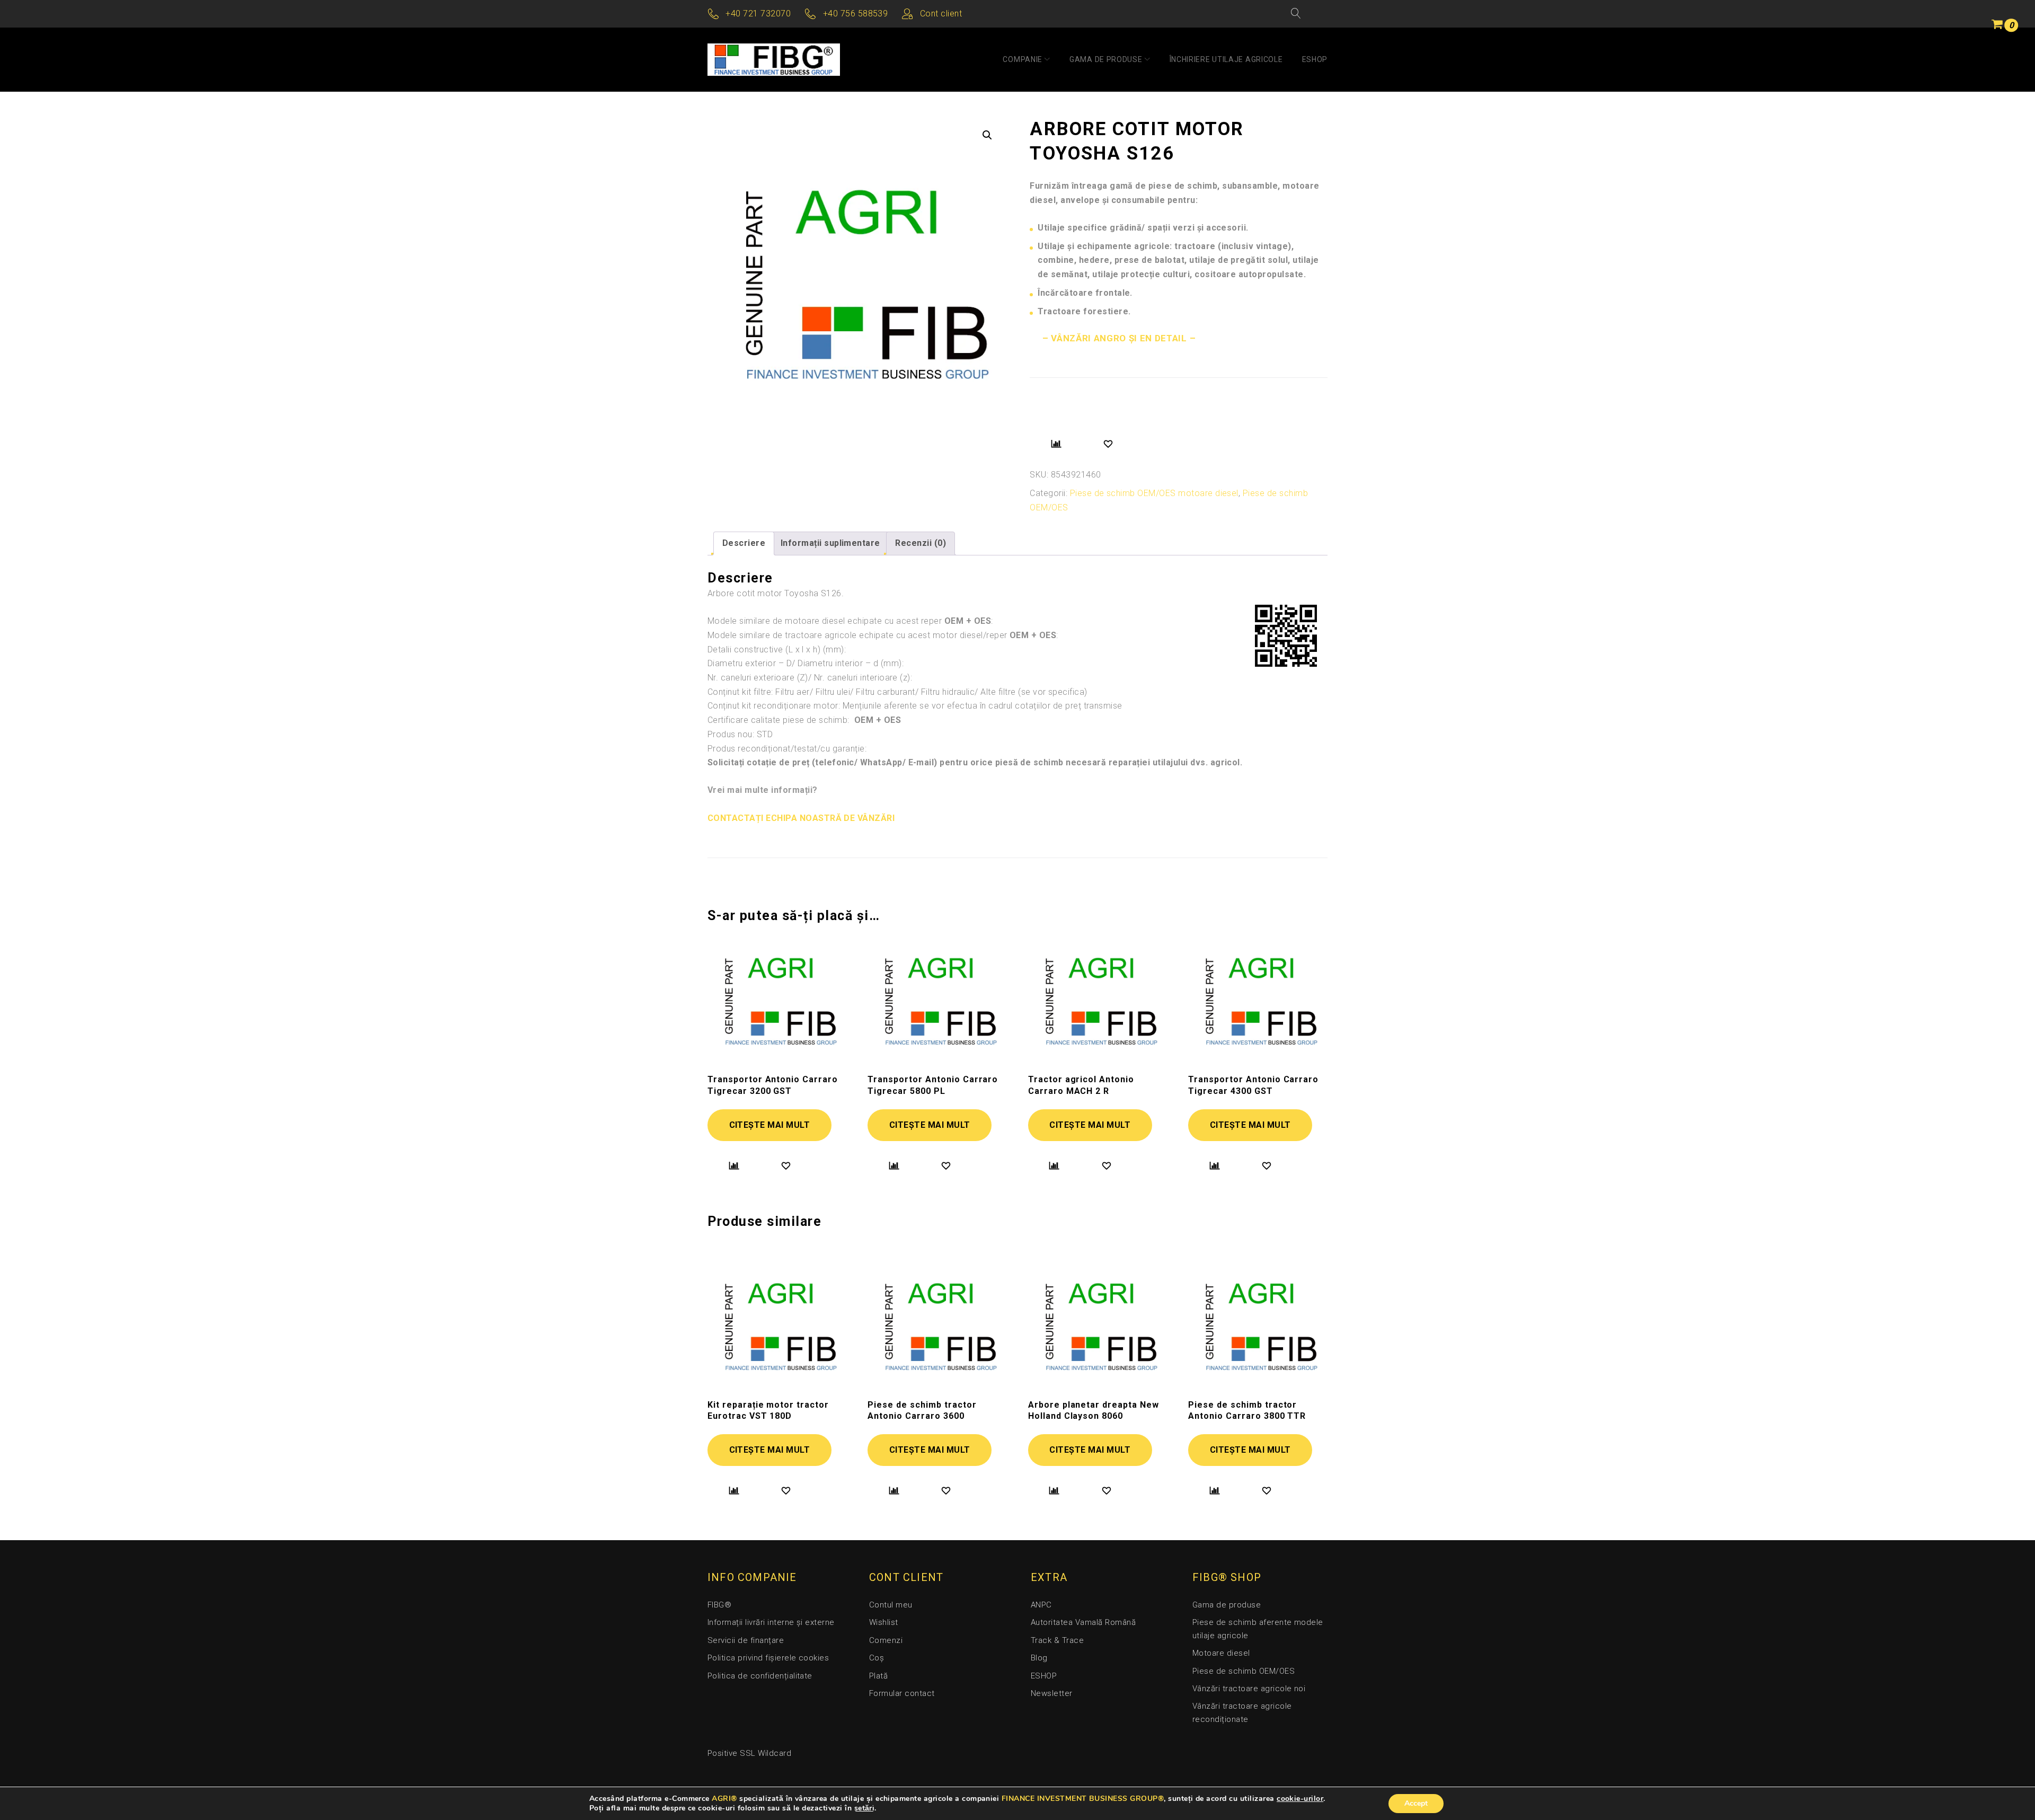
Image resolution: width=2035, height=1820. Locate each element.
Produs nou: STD (740, 734)
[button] (987, 135)
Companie (1023, 59)
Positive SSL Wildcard (749, 1753)
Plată (878, 1676)
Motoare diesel (1221, 1653)
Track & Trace (1057, 1640)
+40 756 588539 (856, 14)
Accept (1416, 1803)
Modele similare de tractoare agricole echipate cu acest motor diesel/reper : (883, 635)
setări (865, 1808)
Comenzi (886, 1640)
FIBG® (719, 1605)
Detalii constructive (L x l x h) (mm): (777, 650)
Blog (1039, 1658)
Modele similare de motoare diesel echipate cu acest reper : (850, 621)
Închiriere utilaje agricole (1226, 59)
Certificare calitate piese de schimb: (804, 720)
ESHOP (1315, 59)
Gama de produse (1106, 59)
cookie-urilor (1300, 1799)
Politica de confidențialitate (760, 1676)
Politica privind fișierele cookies (768, 1658)
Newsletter (1052, 1693)
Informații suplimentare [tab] (830, 543)
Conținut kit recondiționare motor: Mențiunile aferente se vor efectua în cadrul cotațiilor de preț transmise (915, 706)
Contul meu (891, 1605)
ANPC (1041, 1605)
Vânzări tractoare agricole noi (1249, 1689)
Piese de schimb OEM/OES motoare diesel (1154, 493)
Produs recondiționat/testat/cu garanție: (787, 749)
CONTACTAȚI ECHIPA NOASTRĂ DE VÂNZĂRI (801, 818)
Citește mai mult (770, 1125)
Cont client (941, 14)
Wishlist (884, 1622)
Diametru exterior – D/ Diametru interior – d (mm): (806, 663)
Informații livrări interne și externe (771, 1622)
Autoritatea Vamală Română (1083, 1622)
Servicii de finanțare (746, 1640)
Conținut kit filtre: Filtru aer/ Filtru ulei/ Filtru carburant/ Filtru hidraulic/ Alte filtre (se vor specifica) (897, 692)
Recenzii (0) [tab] (921, 543)
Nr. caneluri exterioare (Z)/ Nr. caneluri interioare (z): (810, 678)
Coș (877, 1658)
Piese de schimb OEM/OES (1244, 1671)
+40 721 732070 (758, 14)
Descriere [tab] (744, 543)
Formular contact (902, 1693)
